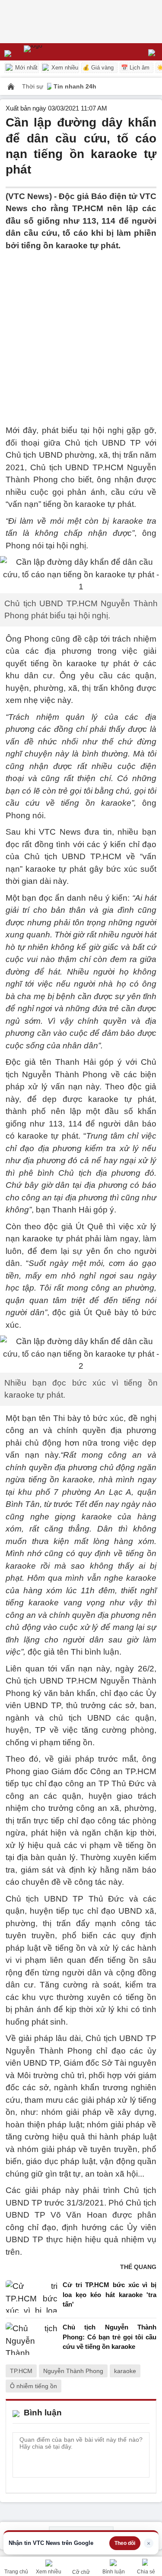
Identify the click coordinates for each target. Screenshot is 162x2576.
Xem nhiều (64, 68)
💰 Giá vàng (98, 68)
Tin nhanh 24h (75, 86)
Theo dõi (125, 2543)
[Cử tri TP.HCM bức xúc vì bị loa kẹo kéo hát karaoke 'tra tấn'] (32, 2297)
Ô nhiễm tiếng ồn (33, 2386)
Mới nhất (25, 68)
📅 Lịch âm (135, 68)
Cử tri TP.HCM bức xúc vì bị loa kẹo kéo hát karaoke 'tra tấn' (110, 2294)
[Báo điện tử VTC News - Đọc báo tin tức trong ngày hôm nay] (53, 52)
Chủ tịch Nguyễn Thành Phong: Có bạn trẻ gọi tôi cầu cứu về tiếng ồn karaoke (110, 2337)
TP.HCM (21, 2371)
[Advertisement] (81, 333)
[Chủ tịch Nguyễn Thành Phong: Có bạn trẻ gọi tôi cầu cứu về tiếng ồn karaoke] (32, 2339)
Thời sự (33, 86)
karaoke (125, 2371)
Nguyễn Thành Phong (73, 2371)
